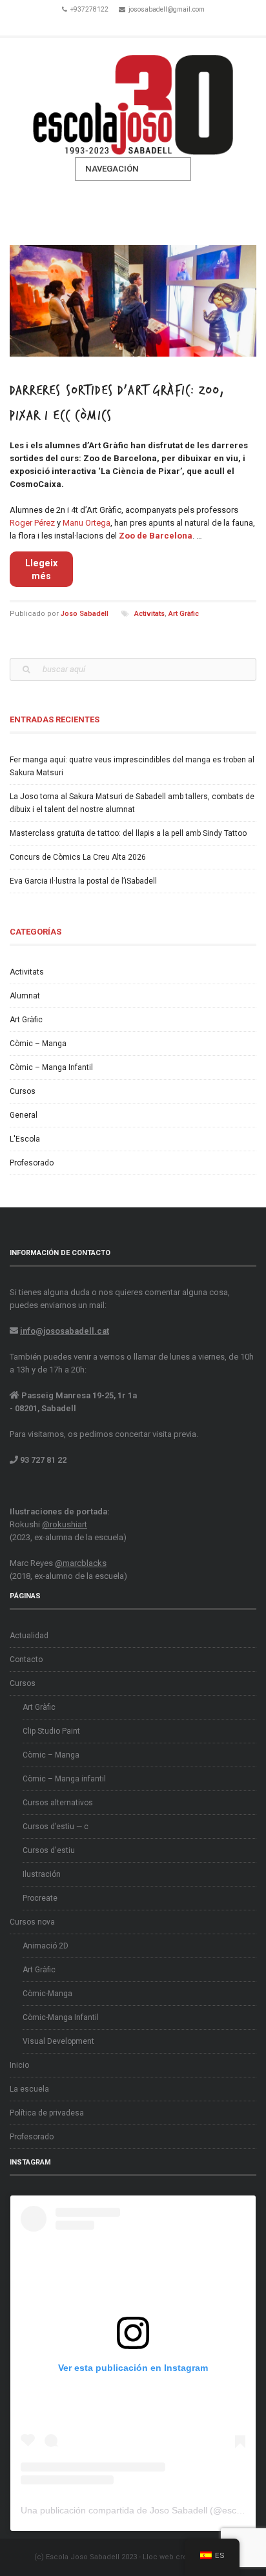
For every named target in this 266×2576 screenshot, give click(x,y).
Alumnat (25, 996)
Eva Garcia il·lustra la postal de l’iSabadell (83, 881)
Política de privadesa (47, 2113)
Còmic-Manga (47, 1994)
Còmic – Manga (38, 1044)
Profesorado (32, 1163)
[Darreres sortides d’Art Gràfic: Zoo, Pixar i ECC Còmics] (133, 301)
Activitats (149, 614)
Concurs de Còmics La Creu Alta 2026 (78, 857)
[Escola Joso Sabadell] (133, 98)
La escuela (29, 2089)
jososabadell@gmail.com (167, 9)
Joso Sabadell (85, 614)
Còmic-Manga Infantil (61, 2017)
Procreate (40, 1898)
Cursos (23, 1091)
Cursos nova (32, 1922)
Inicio (19, 2065)
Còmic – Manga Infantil (51, 1067)
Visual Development (58, 2041)
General (24, 1115)
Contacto (26, 1660)
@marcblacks (81, 1563)
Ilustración (42, 1874)
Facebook (115, 25)
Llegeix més (41, 570)
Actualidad (29, 1636)
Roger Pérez (32, 523)
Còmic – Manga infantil (64, 1779)
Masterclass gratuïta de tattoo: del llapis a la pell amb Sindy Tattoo (128, 833)
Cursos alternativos (58, 1803)
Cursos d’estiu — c (56, 1827)
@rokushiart (65, 1524)
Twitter (133, 25)
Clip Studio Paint (51, 1731)
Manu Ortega (87, 523)
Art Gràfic (184, 614)
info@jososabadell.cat (65, 1331)
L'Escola (25, 1139)
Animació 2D (46, 1946)
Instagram (151, 25)
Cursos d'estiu (49, 1850)
